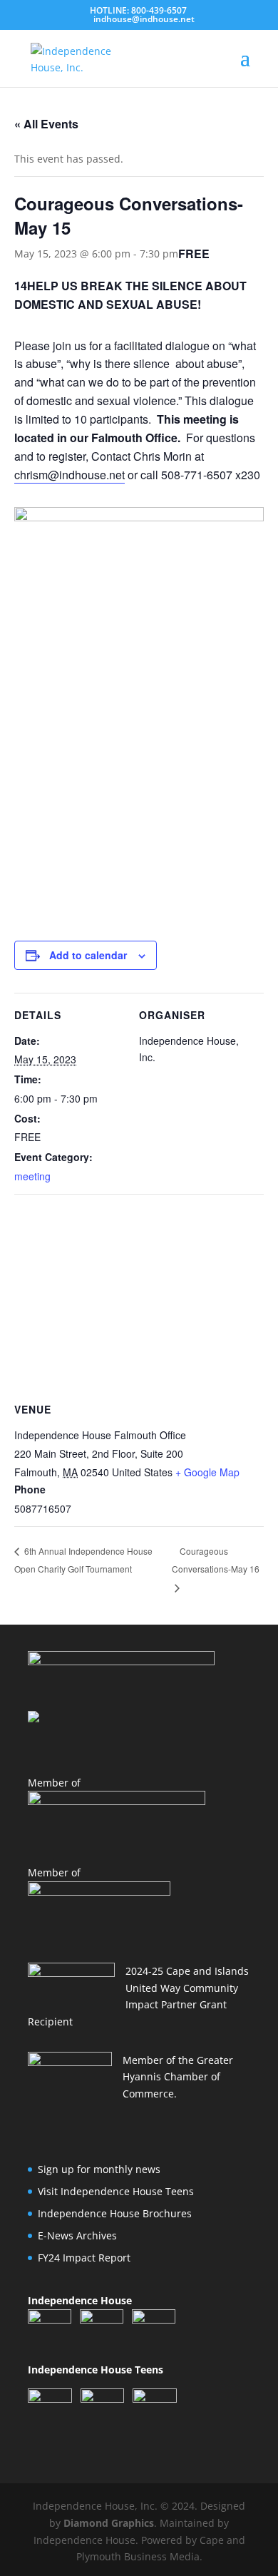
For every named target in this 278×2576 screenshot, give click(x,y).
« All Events (46, 124)
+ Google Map (207, 1472)
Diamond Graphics (109, 2523)
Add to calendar (88, 955)
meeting (32, 1176)
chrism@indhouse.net (69, 475)
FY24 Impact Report (84, 2258)
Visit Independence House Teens (116, 2191)
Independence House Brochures (115, 2213)
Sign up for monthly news (99, 2169)
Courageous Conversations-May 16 (216, 1560)
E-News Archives (77, 2235)
